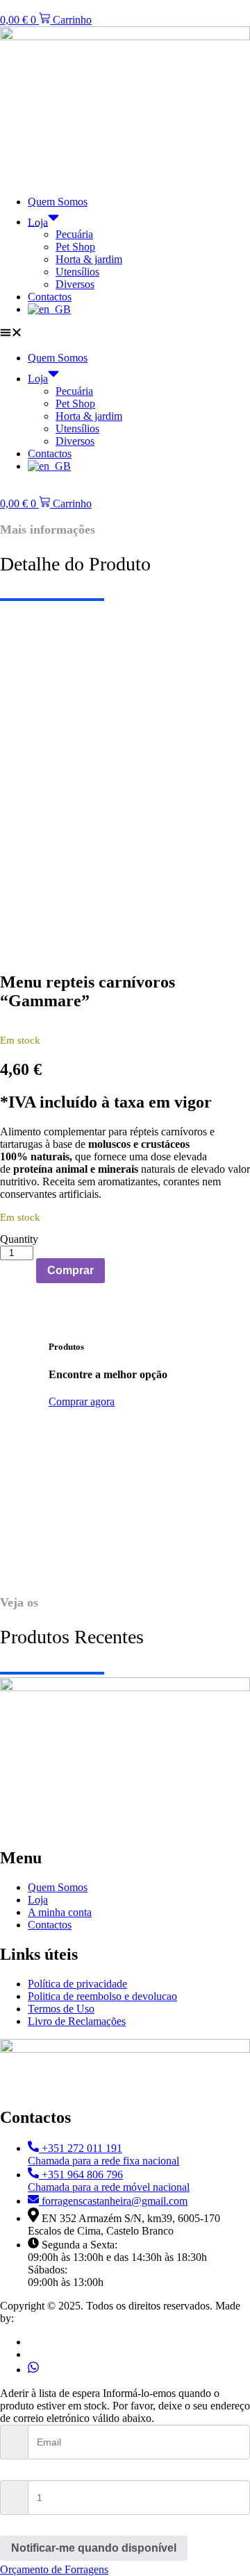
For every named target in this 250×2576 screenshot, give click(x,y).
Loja (38, 222)
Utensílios (77, 272)
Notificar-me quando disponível (94, 2548)
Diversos (75, 284)
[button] (125, 334)
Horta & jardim (89, 259)
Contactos (50, 297)
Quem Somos (58, 202)
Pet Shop (75, 247)
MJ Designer (46, 2318)
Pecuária (74, 234)
